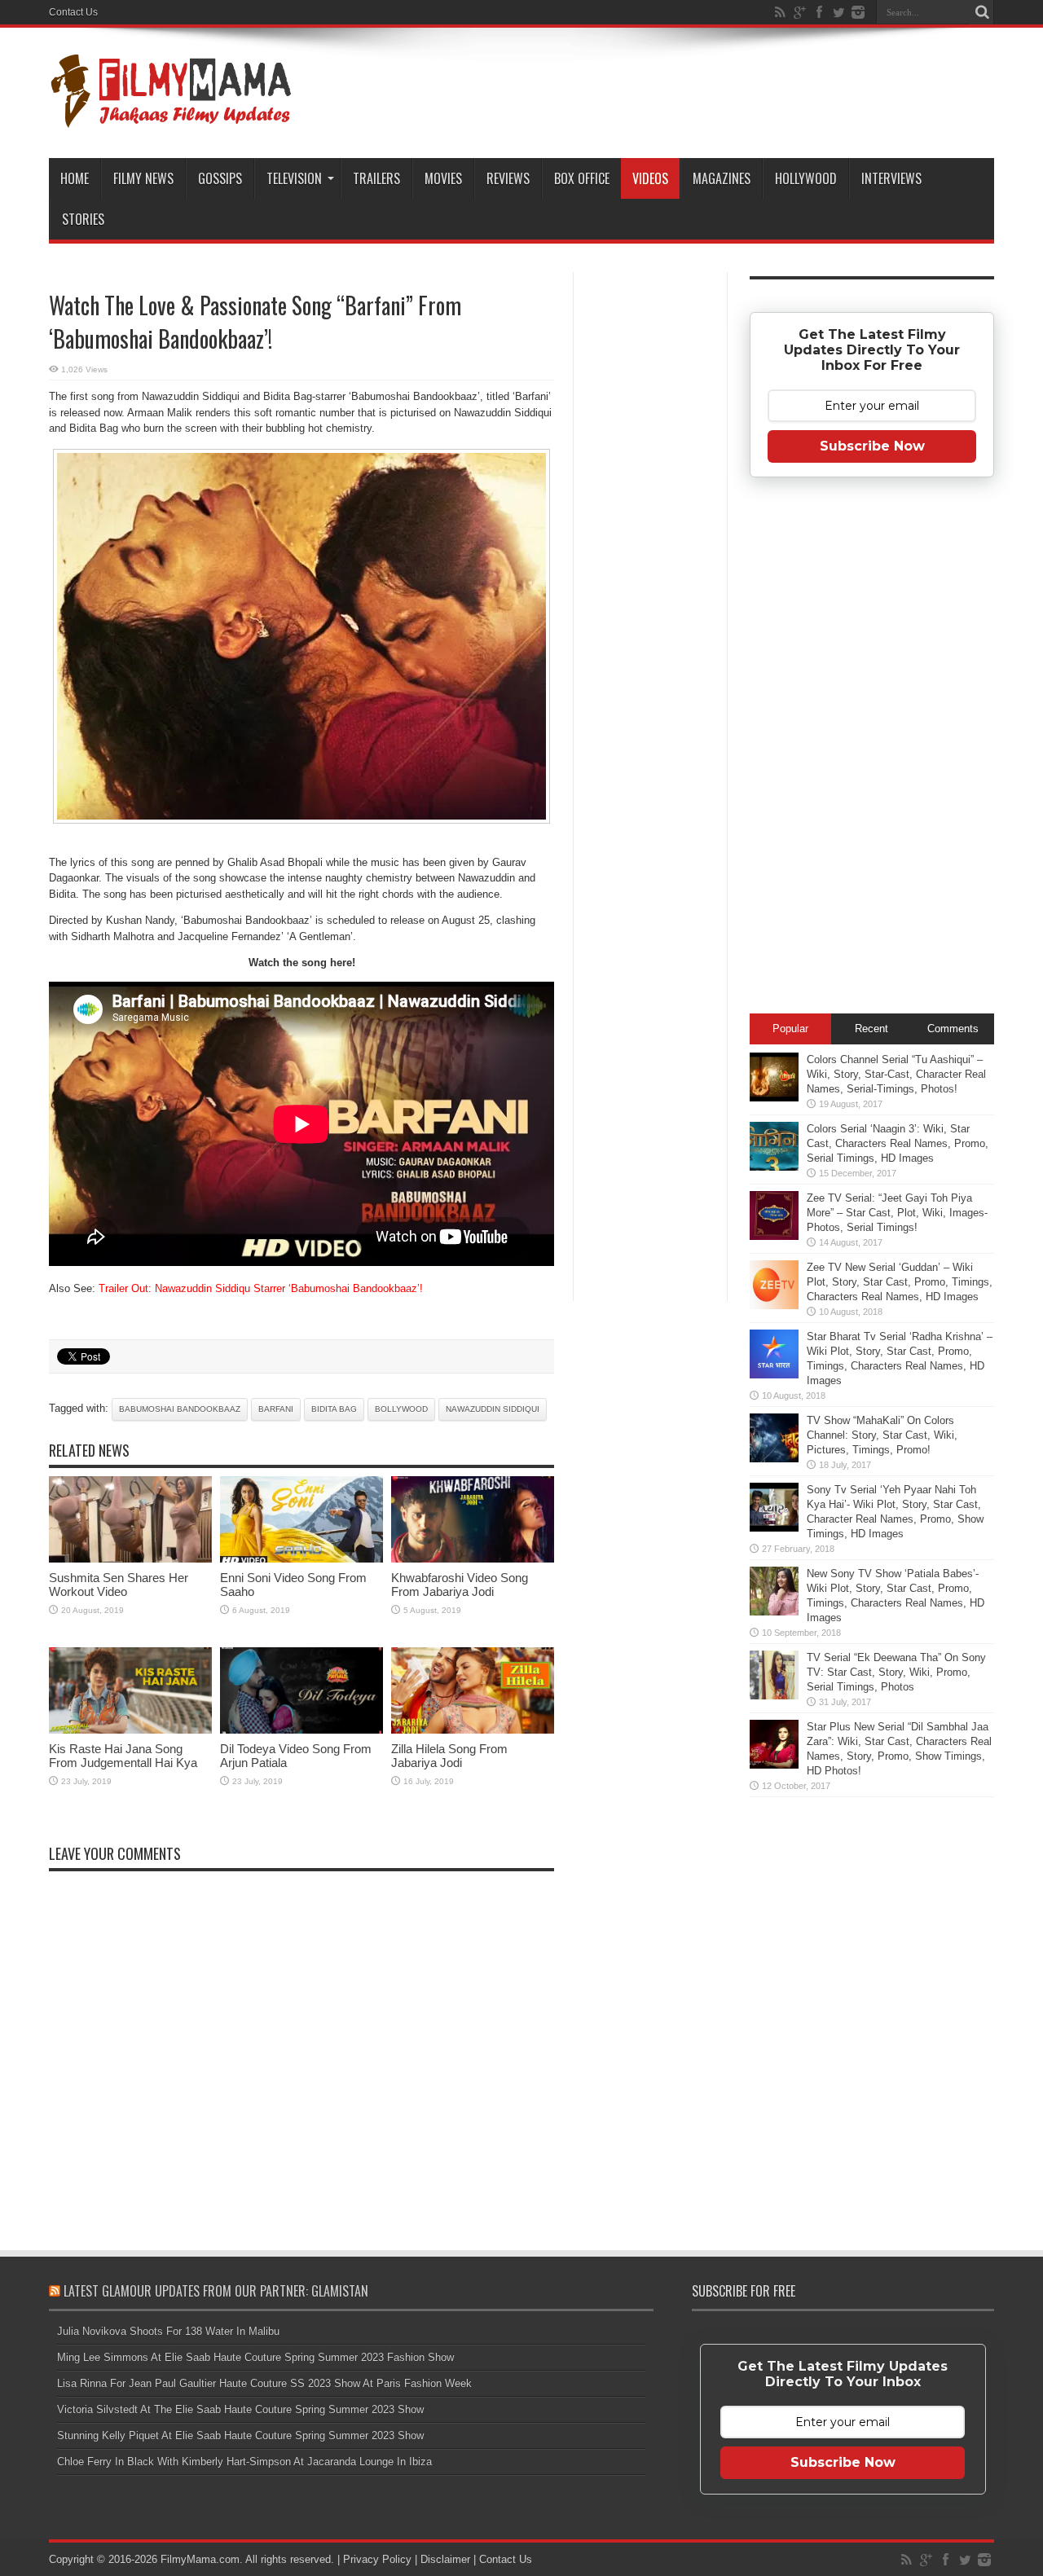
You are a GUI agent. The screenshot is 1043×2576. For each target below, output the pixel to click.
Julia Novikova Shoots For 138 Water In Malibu (168, 2331)
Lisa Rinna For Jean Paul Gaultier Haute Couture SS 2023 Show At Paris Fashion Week (264, 2383)
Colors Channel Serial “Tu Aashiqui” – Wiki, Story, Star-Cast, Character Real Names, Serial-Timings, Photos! (896, 1074)
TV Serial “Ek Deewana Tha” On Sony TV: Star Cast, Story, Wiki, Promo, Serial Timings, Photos (896, 1672)
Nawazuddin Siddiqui (493, 1409)
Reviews (508, 178)
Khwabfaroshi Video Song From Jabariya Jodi (460, 1585)
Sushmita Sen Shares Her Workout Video (119, 1585)
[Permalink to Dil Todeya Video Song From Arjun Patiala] (301, 1730)
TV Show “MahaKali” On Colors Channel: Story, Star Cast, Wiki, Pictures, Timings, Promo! (882, 1435)
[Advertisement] (650, 533)
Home (75, 178)
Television (294, 178)
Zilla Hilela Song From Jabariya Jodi (449, 1756)
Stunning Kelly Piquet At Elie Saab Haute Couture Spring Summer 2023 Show (240, 2435)
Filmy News (143, 178)
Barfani (276, 1409)
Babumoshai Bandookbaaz (180, 1409)
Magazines (722, 178)
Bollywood (401, 1409)
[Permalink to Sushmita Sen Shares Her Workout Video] (130, 1559)
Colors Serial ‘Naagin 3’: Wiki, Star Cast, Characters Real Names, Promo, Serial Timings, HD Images (898, 1143)
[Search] (982, 12)
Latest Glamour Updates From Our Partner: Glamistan (216, 2291)
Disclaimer (445, 2559)
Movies (443, 178)
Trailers (376, 178)
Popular (790, 1029)
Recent (871, 1029)
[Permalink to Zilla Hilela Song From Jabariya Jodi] (473, 1730)
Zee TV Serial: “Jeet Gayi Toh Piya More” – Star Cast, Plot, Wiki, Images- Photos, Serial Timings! (897, 1213)
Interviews (891, 178)
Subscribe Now (872, 446)
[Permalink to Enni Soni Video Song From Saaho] (301, 1559)
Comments (953, 1029)
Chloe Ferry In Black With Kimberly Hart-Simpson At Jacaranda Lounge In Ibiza (244, 2462)
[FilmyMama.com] (171, 117)
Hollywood (806, 178)
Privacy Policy (377, 2559)
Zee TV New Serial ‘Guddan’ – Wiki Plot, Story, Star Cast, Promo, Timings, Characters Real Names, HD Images (900, 1282)
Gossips (220, 178)
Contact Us (73, 12)
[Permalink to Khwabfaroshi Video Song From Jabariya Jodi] (473, 1559)
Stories (83, 219)
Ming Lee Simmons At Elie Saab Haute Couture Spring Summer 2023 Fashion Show (255, 2357)
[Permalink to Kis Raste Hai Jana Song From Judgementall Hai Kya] (130, 1730)
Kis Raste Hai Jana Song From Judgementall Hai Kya (123, 1756)
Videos (650, 178)
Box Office (582, 178)
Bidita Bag (334, 1409)
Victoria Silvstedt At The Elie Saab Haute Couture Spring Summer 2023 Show (240, 2409)
